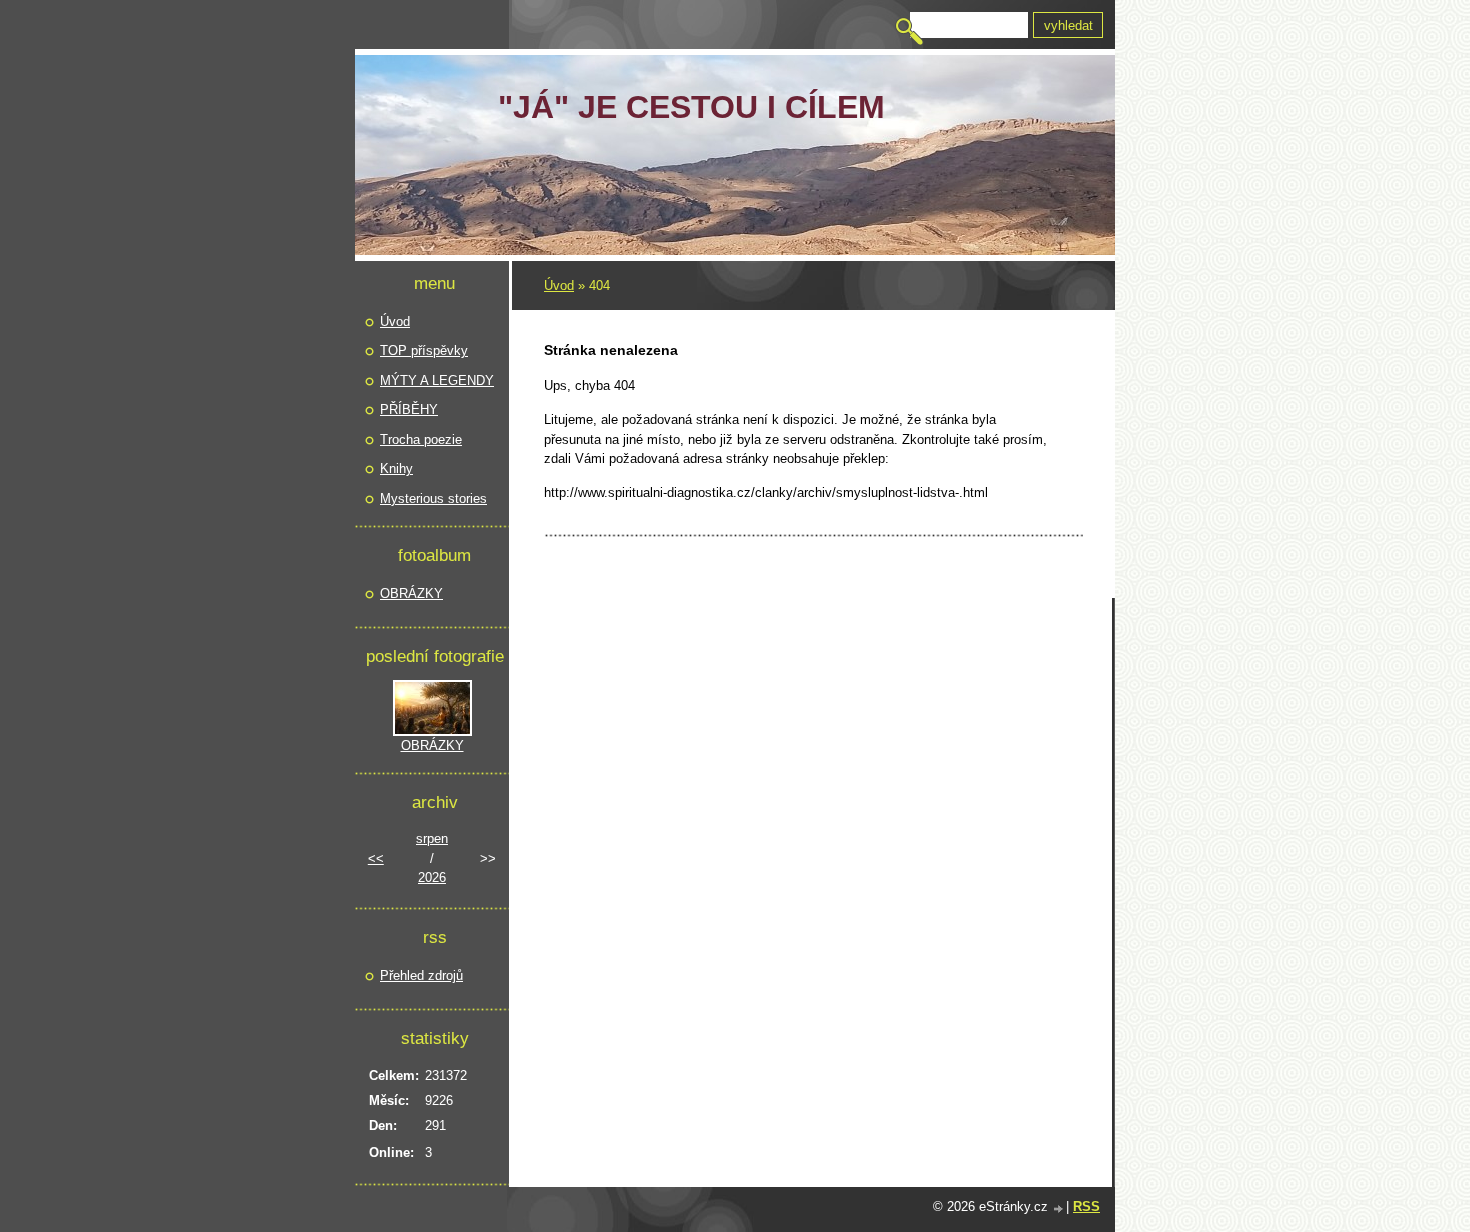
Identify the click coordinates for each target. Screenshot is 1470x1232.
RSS (1086, 1206)
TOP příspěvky (424, 350)
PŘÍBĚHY (409, 409)
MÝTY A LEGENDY (437, 380)
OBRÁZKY (411, 593)
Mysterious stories (433, 498)
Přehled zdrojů (421, 975)
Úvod (559, 285)
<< (376, 858)
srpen (432, 838)
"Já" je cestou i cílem (691, 107)
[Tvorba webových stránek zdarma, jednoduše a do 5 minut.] (1059, 1208)
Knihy (396, 468)
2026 (432, 877)
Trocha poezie (421, 439)
